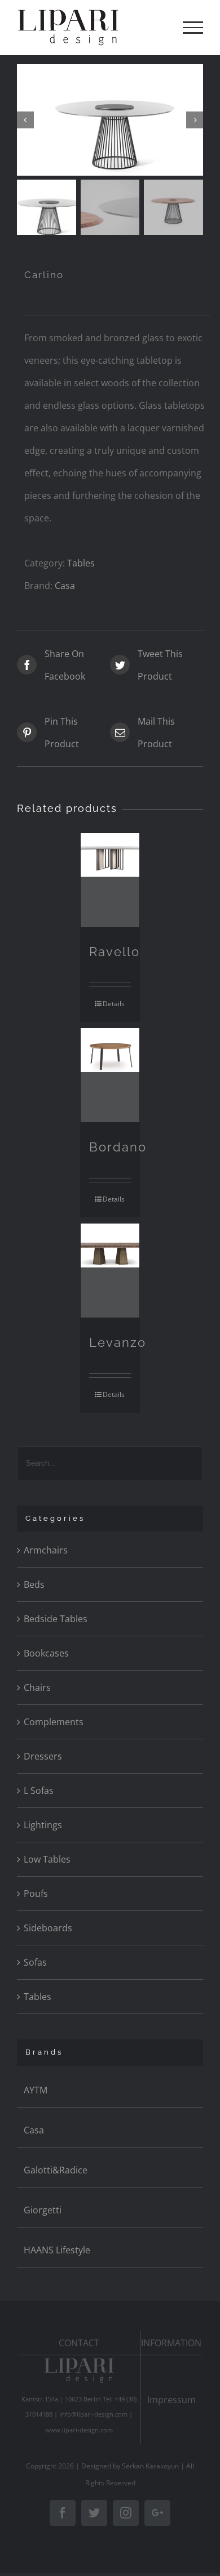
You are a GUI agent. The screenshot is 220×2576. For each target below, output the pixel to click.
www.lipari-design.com (79, 2430)
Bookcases (46, 1653)
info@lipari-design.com (93, 2414)
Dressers (43, 1756)
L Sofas (39, 1791)
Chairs (37, 1687)
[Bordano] (110, 1075)
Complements (54, 1722)
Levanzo (118, 1342)
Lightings (43, 1825)
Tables (81, 563)
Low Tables (47, 1859)
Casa (65, 586)
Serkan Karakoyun (150, 2466)
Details (114, 1004)
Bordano (118, 1147)
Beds (34, 1584)
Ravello (115, 952)
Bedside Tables (56, 1619)
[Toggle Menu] (193, 28)
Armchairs (46, 1550)
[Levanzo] (110, 1271)
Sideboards (48, 1928)
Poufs (36, 1894)
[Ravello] (110, 880)
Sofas (35, 1962)
